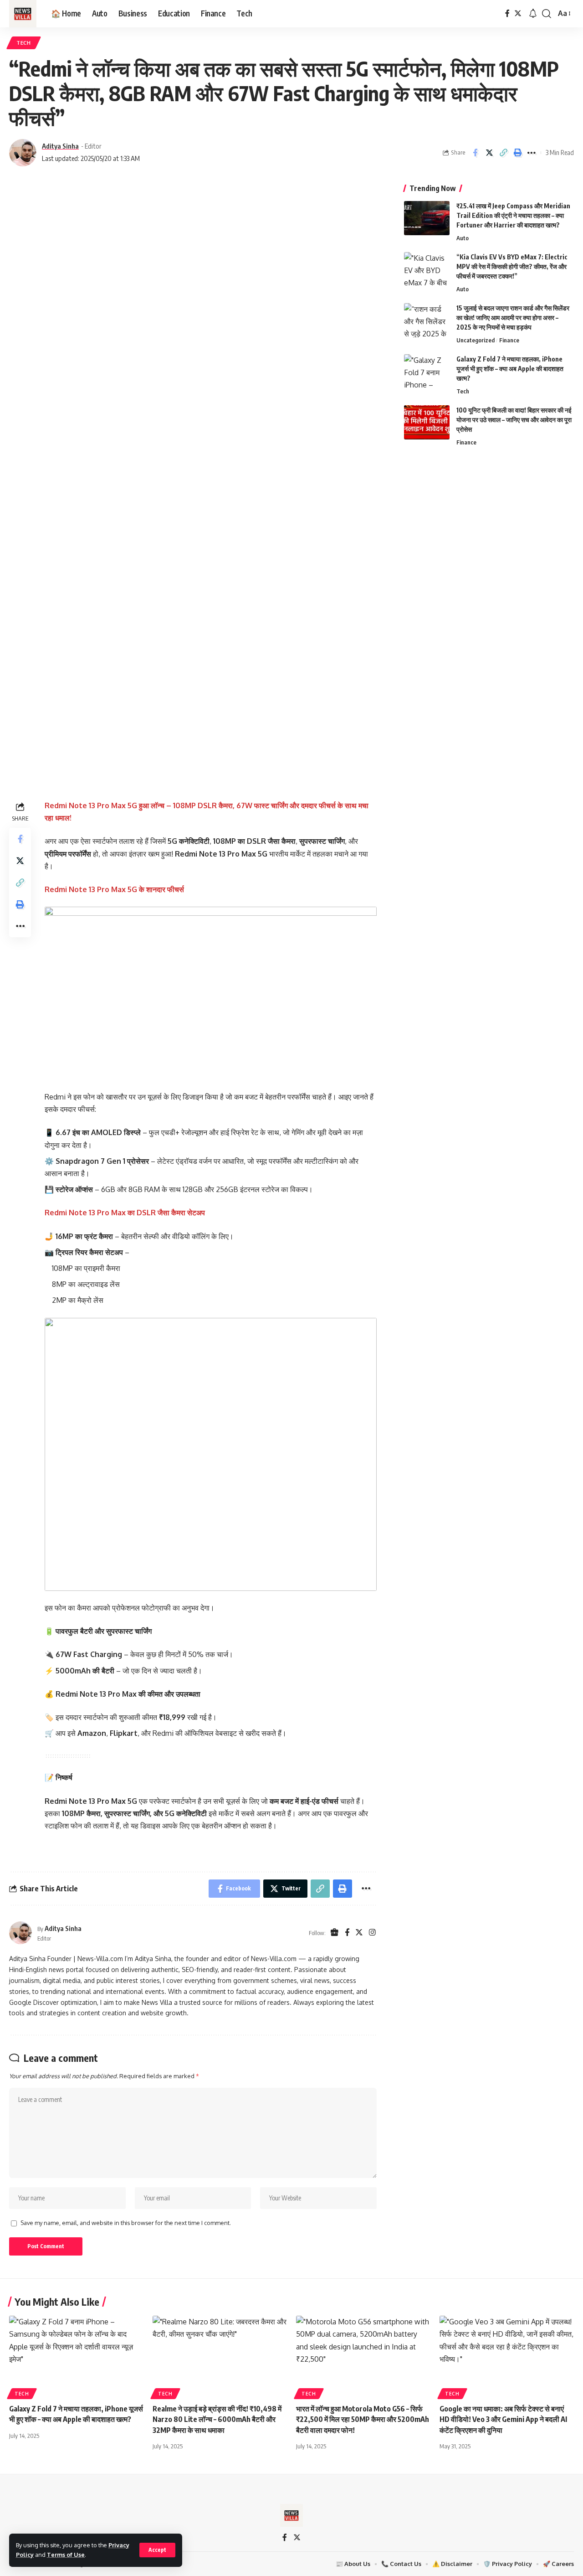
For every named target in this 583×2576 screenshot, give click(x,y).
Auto (463, 238)
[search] (547, 14)
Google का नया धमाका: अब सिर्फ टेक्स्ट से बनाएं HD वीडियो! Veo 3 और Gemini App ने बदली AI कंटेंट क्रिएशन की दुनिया (503, 2419)
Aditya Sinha (60, 146)
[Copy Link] (503, 153)
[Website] (335, 1933)
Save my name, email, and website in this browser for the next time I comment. (126, 2223)
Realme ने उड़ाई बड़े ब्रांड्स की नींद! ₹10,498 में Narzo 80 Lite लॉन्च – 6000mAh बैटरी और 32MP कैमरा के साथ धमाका (217, 2419)
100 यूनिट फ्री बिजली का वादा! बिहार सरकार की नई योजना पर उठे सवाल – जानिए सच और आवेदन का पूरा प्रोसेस (514, 420)
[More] (532, 153)
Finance (509, 340)
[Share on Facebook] (475, 153)
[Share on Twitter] (489, 153)
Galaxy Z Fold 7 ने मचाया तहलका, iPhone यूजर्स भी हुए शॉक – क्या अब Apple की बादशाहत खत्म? (510, 369)
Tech (24, 43)
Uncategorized (476, 340)
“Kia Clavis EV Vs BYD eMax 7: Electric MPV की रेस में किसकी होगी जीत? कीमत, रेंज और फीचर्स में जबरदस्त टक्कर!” (512, 266)
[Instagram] (372, 1933)
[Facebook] (507, 13)
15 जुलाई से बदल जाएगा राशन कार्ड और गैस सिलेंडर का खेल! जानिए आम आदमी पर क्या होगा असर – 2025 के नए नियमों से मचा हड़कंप (513, 317)
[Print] (517, 153)
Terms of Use (66, 2555)
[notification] (533, 14)
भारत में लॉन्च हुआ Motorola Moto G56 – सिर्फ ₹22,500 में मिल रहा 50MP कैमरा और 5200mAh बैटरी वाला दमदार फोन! (363, 2419)
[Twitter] (518, 13)
